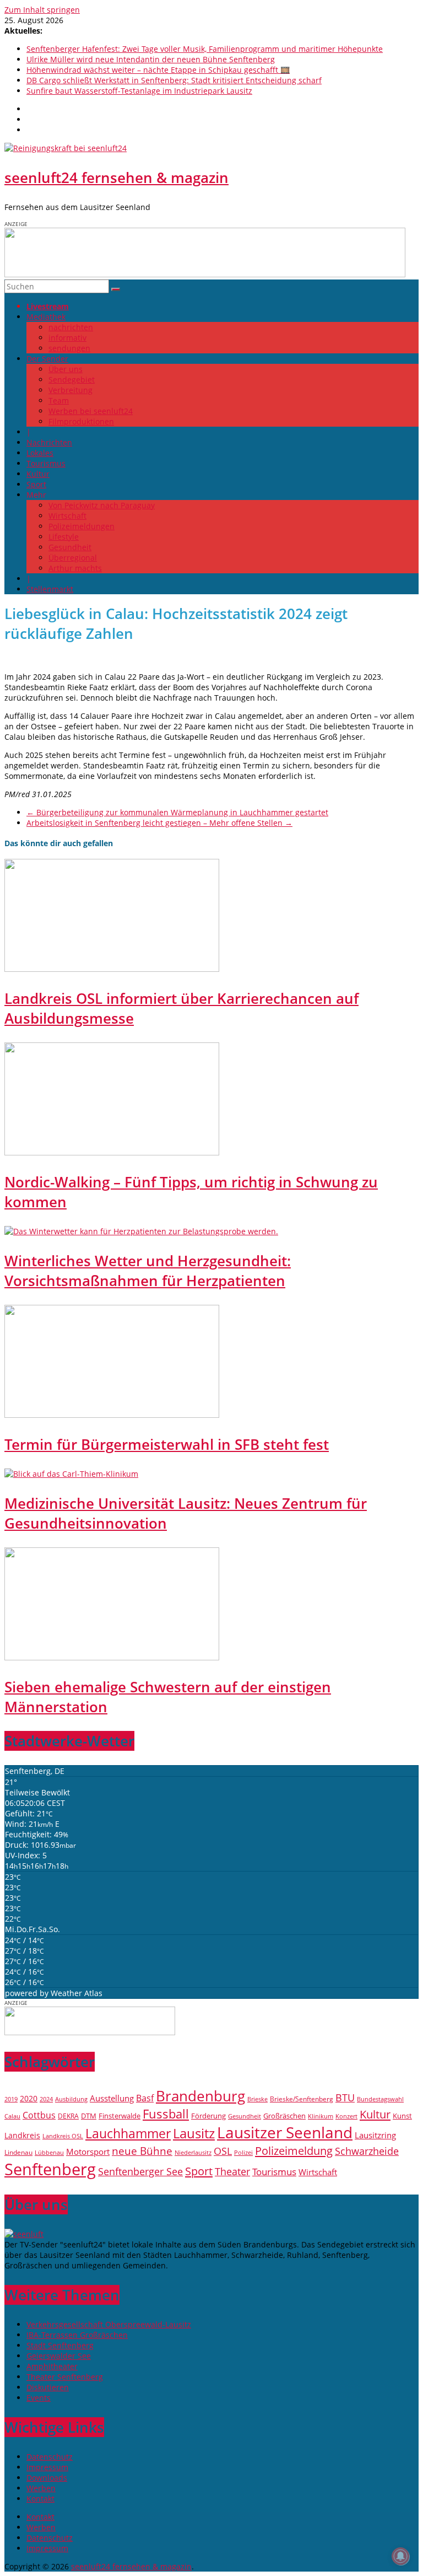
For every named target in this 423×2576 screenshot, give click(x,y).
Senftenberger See (140, 2171)
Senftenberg (50, 2169)
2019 (11, 2099)
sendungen (69, 348)
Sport (36, 484)
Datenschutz (50, 2457)
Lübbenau (49, 2153)
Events (39, 2398)
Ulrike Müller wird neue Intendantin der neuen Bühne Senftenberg (151, 59)
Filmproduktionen (81, 421)
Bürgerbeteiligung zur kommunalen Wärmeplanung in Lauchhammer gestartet (177, 812)
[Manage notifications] (400, 2556)
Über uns (66, 369)
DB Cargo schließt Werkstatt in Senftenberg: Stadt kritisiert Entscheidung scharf (174, 80)
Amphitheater (52, 2366)
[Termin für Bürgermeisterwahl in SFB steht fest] (112, 1415)
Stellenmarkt (50, 589)
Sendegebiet (72, 380)
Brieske (257, 2099)
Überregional (73, 558)
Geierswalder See (59, 2356)
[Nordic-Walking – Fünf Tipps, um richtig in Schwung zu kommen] (112, 1152)
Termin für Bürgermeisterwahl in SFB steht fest (167, 1444)
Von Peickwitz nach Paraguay (102, 505)
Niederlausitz (193, 2152)
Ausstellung (112, 2098)
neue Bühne (142, 2151)
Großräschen (284, 2116)
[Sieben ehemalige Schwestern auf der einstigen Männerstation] (112, 1657)
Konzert (346, 2116)
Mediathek (46, 317)
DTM (89, 2116)
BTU (345, 2097)
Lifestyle (64, 537)
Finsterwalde (120, 2116)
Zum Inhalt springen (42, 10)
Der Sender (47, 359)
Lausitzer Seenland (285, 2132)
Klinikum (321, 2116)
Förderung (208, 2116)
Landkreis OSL (63, 2136)
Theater (232, 2171)
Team (59, 400)
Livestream (48, 306)
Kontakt (40, 2499)
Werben (41, 2488)
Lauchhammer (128, 2133)
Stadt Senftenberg (60, 2345)
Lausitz (194, 2133)
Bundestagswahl (380, 2099)
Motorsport (88, 2152)
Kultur (38, 474)
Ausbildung (71, 2099)
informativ (67, 338)
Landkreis (22, 2135)
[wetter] (90, 2032)
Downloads (47, 2478)
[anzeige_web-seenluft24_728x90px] (205, 274)
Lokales (40, 453)
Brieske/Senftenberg (302, 2099)
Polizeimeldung (294, 2150)
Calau (12, 2116)
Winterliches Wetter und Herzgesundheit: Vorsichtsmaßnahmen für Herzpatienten (148, 1271)
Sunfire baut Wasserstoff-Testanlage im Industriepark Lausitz (139, 91)
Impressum (47, 2467)
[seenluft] (24, 2234)
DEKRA (68, 2116)
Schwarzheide (367, 2151)
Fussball (166, 2114)
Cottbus (39, 2115)
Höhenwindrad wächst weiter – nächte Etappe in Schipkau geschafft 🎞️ (158, 70)
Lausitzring (375, 2135)
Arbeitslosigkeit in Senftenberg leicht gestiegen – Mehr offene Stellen (159, 823)
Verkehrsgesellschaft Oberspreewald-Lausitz (109, 2324)
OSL (223, 2151)
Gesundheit (70, 547)
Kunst (402, 2116)
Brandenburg (200, 2096)
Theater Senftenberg (65, 2377)
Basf (145, 2098)
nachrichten (71, 327)
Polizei (243, 2153)
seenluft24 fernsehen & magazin (116, 178)
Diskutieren (48, 2387)
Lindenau (18, 2152)
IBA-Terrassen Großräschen (77, 2335)
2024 (46, 2099)
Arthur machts (75, 568)
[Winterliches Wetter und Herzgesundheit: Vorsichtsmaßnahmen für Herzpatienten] (141, 1231)
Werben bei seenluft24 (91, 411)
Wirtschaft (67, 516)
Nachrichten (49, 442)
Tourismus (46, 463)
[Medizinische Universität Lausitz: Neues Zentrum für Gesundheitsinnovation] (71, 1474)
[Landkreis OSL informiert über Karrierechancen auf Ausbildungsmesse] (112, 969)
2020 (29, 2098)
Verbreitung (70, 390)
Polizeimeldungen (82, 526)
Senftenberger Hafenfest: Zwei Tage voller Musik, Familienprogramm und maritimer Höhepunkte (205, 49)
